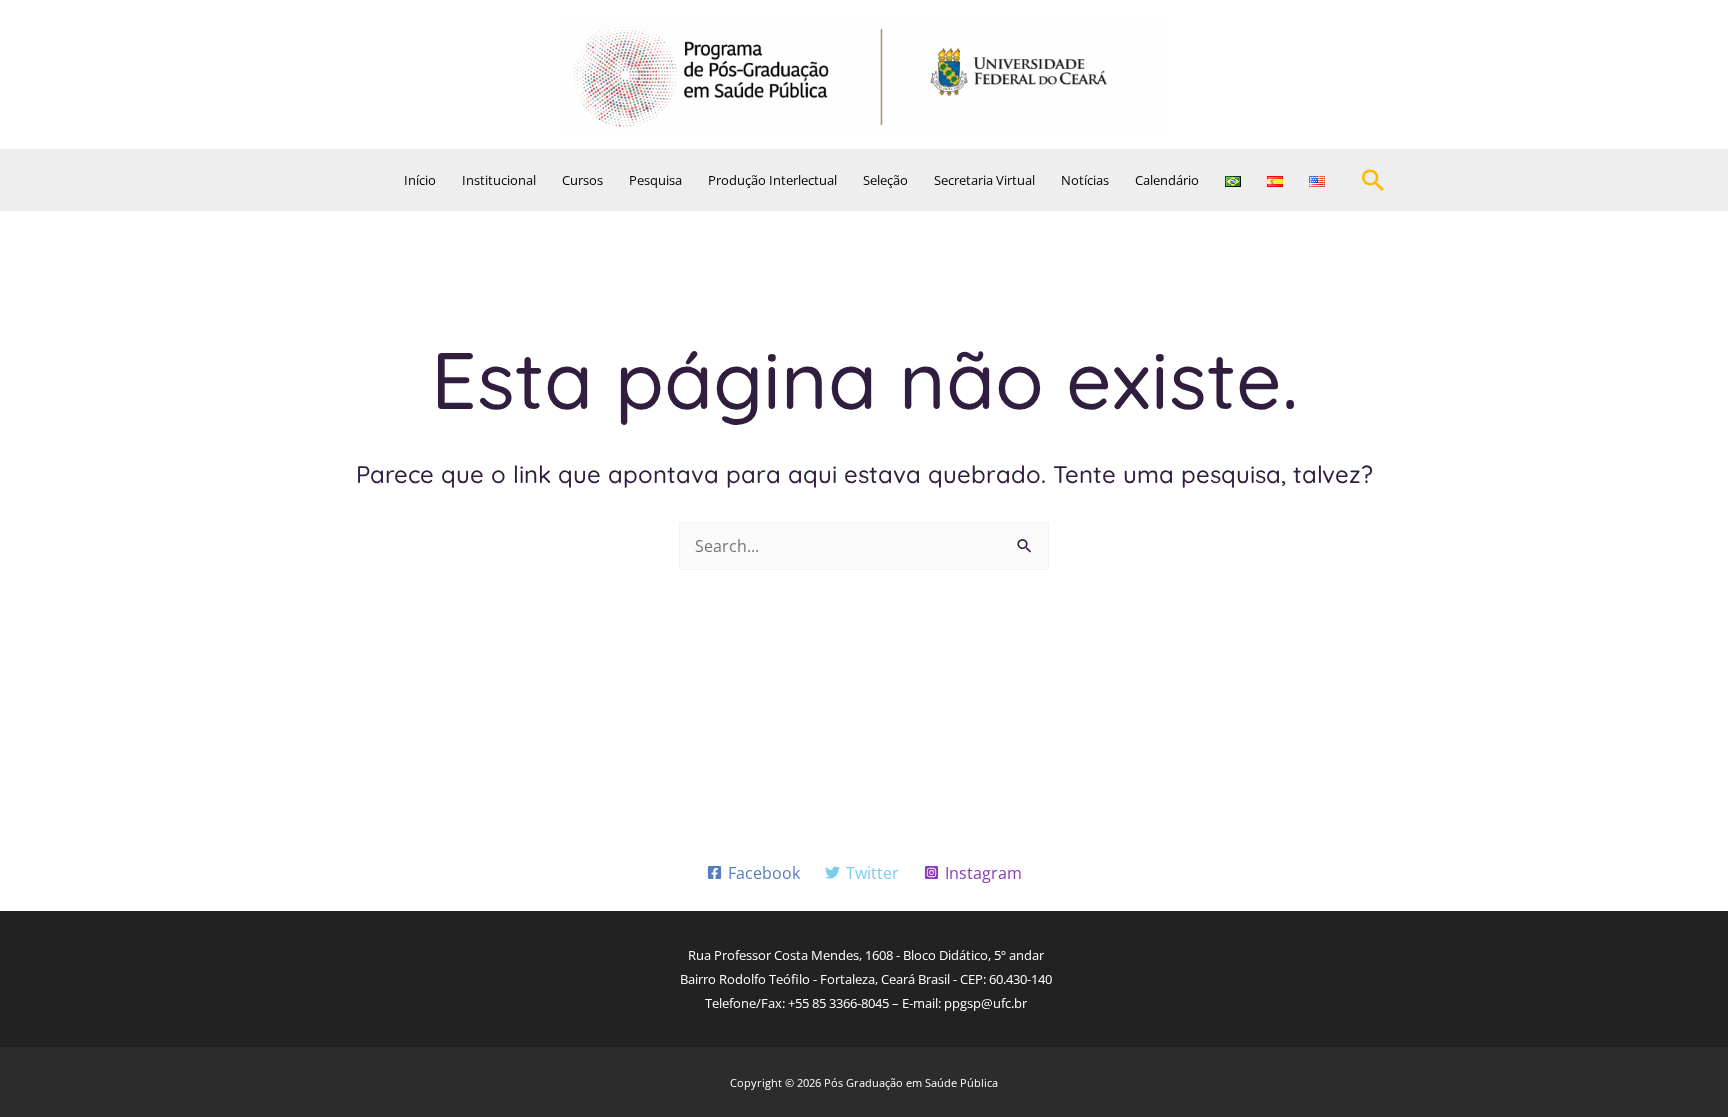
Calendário (1167, 180)
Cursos (582, 180)
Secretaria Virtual (984, 180)
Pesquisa (655, 180)
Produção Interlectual (772, 180)
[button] (1373, 180)
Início (420, 180)
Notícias (1085, 180)
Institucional (499, 180)
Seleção (885, 180)
